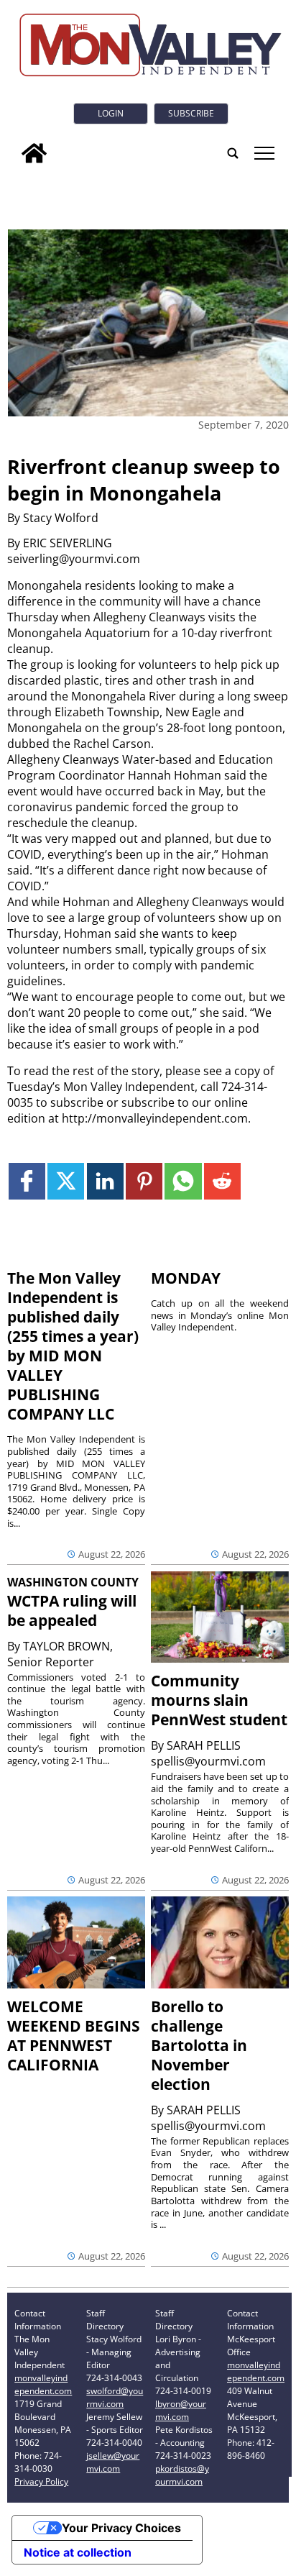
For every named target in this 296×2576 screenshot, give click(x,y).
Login (111, 113)
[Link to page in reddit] (222, 1181)
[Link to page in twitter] (66, 1181)
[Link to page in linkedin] (105, 1181)
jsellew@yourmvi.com (113, 2462)
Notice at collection (78, 2552)
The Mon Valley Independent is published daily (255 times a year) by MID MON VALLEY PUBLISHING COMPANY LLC (73, 1346)
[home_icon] (34, 153)
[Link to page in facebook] (27, 1181)
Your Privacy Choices (121, 2528)
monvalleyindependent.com (43, 2384)
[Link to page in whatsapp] (183, 1181)
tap (263, 153)
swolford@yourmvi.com (115, 2397)
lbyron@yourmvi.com (181, 2410)
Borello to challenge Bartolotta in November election (199, 2045)
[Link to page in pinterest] (144, 1181)
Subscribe (191, 113)
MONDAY (186, 1278)
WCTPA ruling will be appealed (72, 1611)
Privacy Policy (41, 2481)
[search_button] (233, 153)
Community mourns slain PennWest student (219, 1700)
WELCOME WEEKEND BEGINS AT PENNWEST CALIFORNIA (74, 2036)
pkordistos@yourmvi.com (182, 2475)
